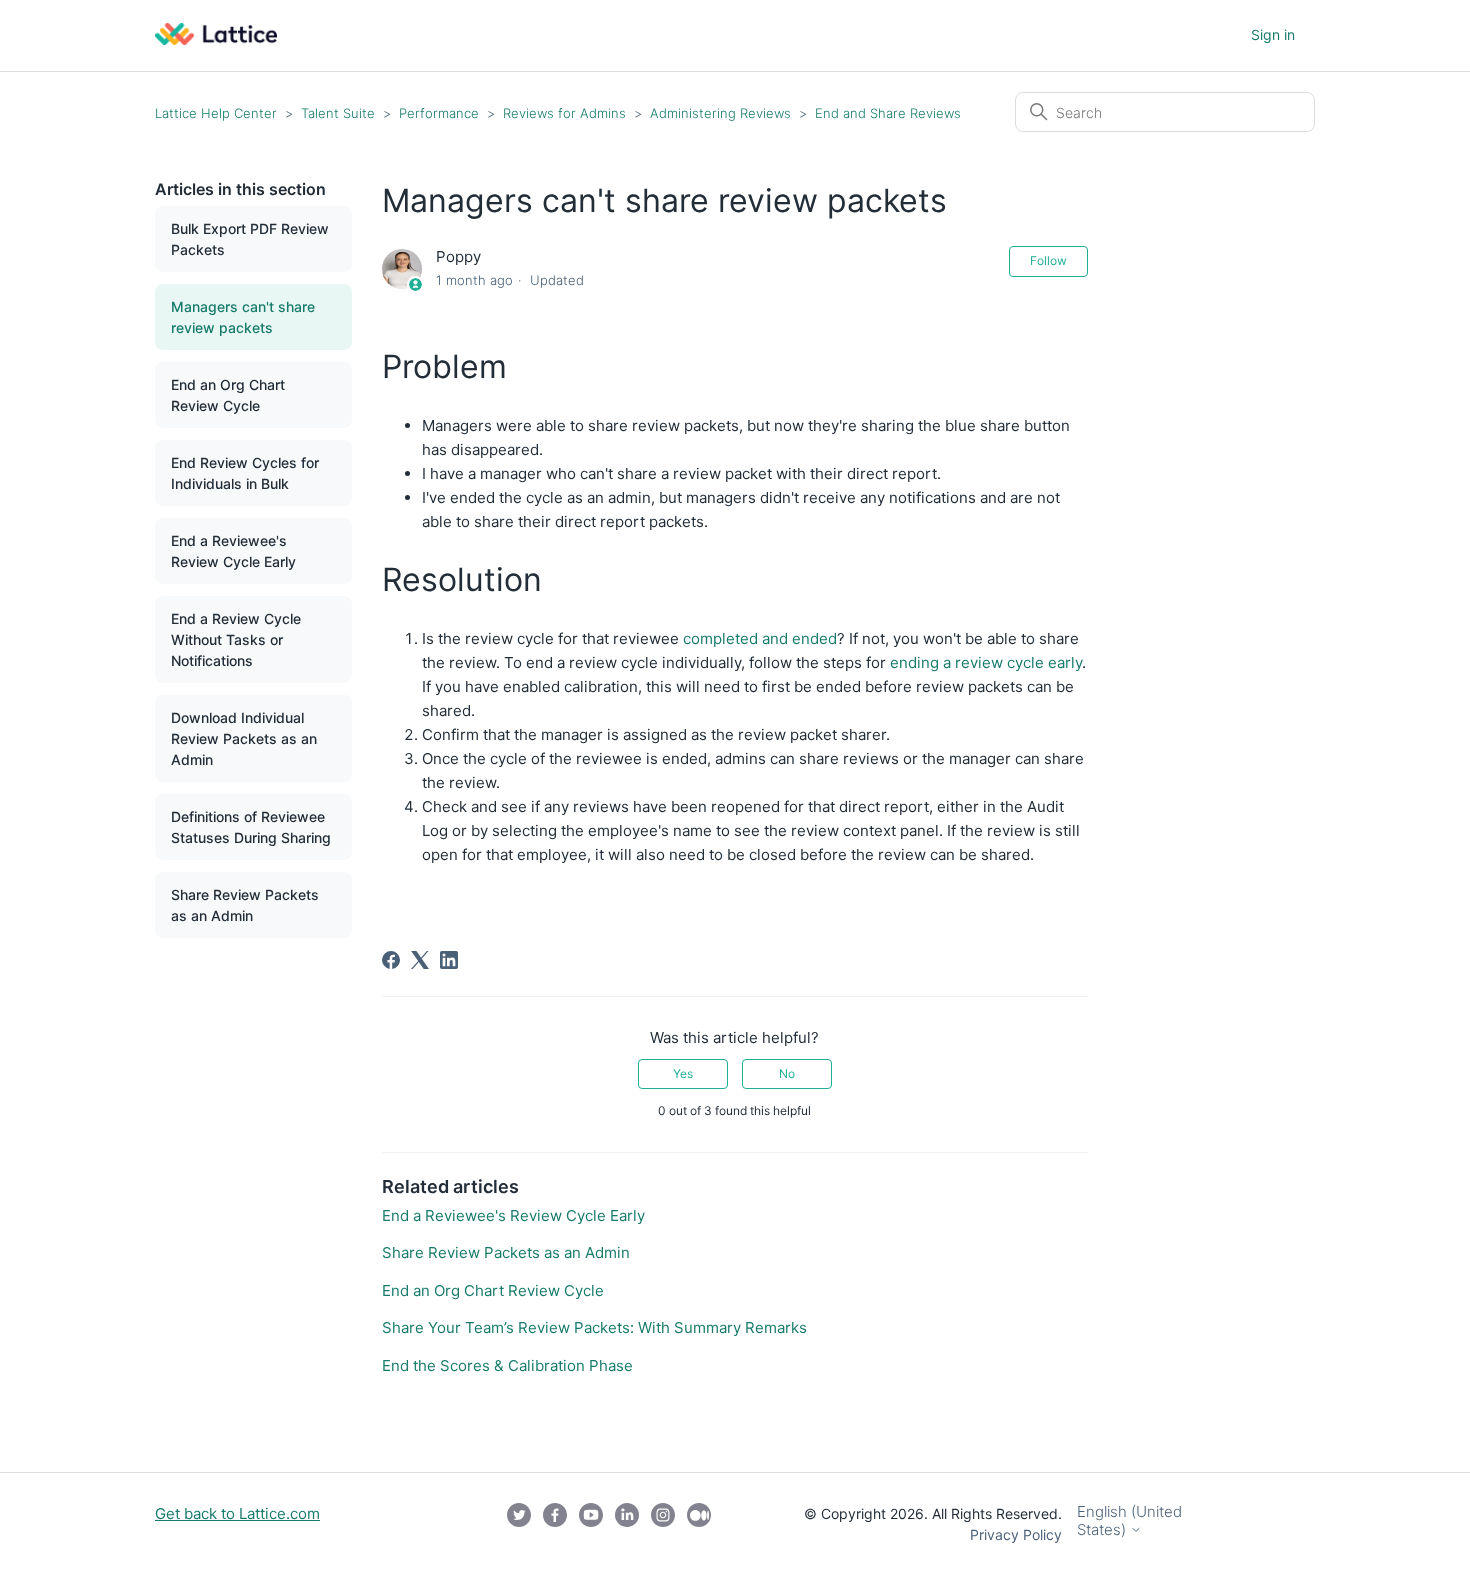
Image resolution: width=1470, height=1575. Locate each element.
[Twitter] (519, 1524)
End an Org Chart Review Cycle (228, 395)
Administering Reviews (720, 113)
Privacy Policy (1016, 1534)
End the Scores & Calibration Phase (507, 1365)
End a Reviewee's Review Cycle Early (233, 551)
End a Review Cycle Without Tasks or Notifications (236, 639)
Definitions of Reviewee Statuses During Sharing (251, 827)
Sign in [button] (1273, 34)
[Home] (216, 39)
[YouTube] (591, 1524)
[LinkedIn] (449, 960)
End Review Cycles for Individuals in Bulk (245, 473)
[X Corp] (420, 960)
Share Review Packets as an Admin (245, 905)
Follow (1048, 260)
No (787, 1073)
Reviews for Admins (564, 113)
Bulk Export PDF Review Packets (250, 239)
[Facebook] (391, 960)
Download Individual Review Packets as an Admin (244, 738)
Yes (683, 1073)
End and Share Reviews (888, 113)
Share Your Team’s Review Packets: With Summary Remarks (594, 1327)
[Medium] (699, 1524)
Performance (441, 113)
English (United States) (1129, 1520)
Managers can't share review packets (243, 317)
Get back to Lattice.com (237, 1513)
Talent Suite (340, 113)
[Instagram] (663, 1524)
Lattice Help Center (216, 113)
